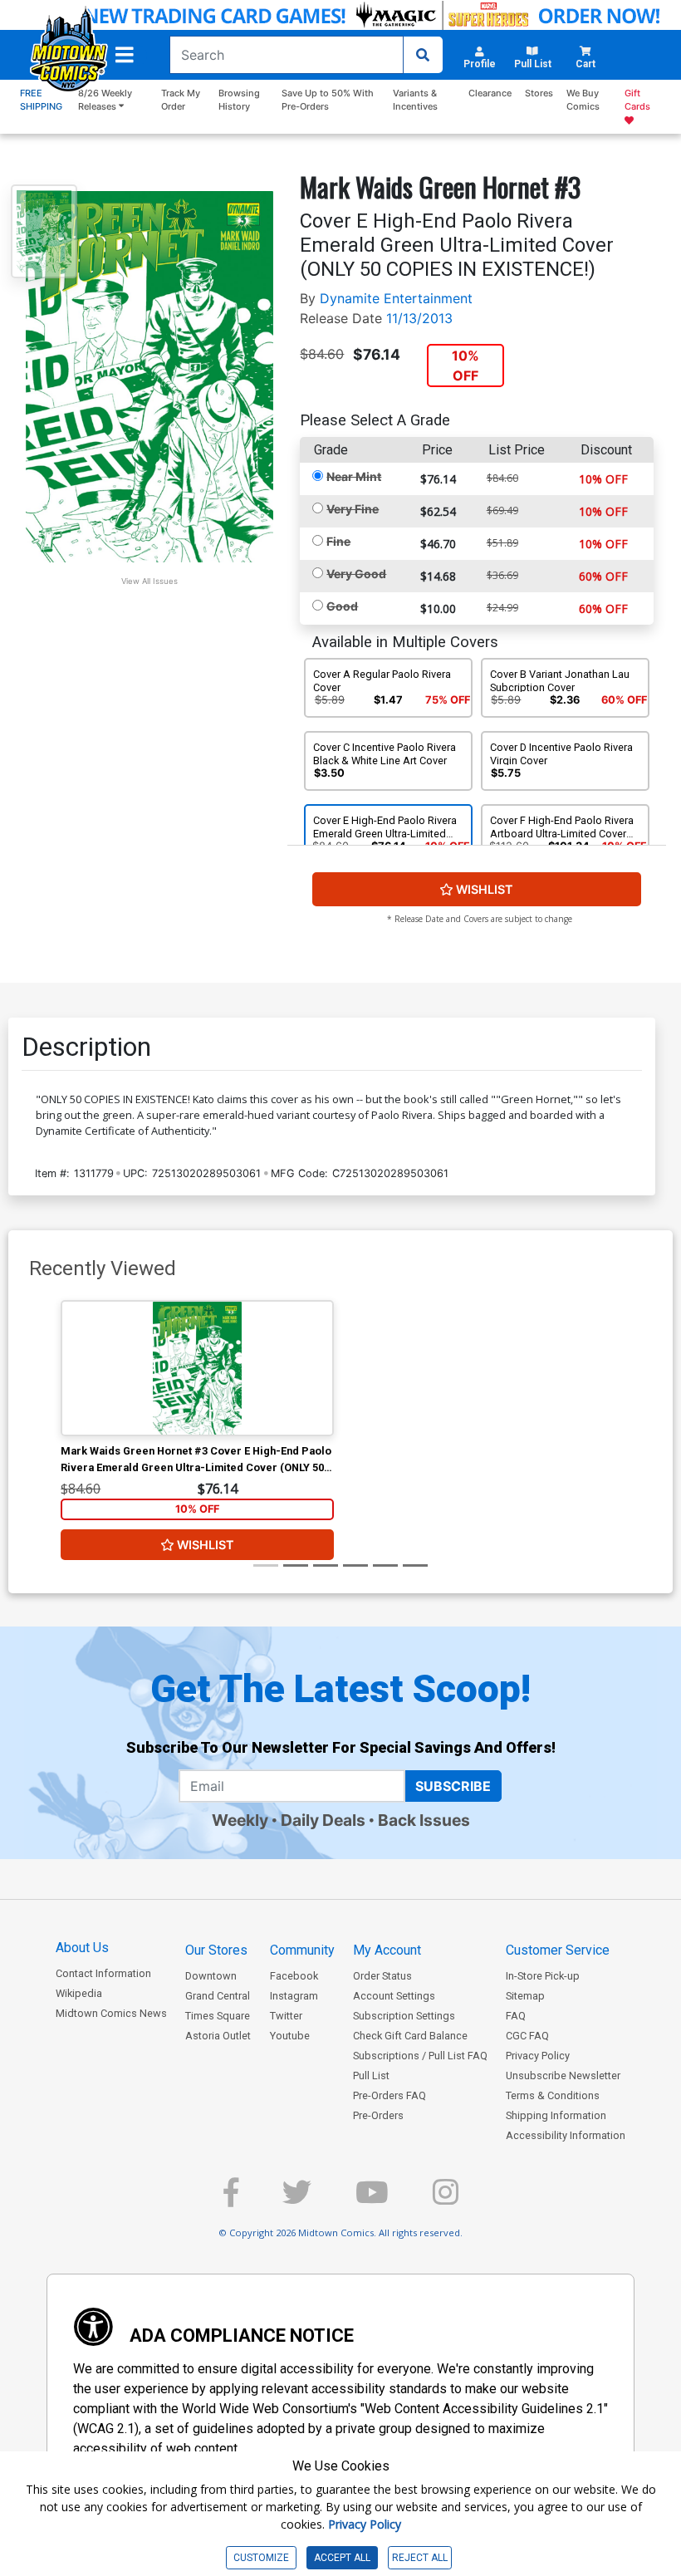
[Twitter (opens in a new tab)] (297, 2199)
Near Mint (354, 476)
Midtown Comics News (111, 2013)
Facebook (294, 1976)
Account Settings (394, 1996)
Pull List (371, 2076)
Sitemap (525, 1996)
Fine (338, 541)
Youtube (290, 2036)
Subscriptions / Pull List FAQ (420, 2056)
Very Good (356, 574)
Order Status (382, 1976)
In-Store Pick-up (543, 1976)
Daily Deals (323, 1820)
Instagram (294, 1996)
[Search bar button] (423, 55)
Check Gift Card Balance (410, 2036)
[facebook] (231, 2199)
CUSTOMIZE (261, 2558)
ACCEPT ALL (342, 2558)
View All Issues (149, 581)
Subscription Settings (404, 2016)
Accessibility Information (566, 2135)
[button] (125, 55)
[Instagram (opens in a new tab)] (446, 2199)
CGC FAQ (527, 2036)
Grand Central (218, 1996)
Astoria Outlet (218, 2036)
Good (342, 606)
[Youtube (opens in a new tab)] (372, 2199)
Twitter (286, 2016)
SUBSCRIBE (453, 1786)
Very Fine (353, 509)
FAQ (516, 2016)
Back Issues (424, 1820)
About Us (82, 1948)
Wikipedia (79, 1993)
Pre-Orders (378, 2115)
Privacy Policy (538, 2056)
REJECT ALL (420, 2558)
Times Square (218, 2016)
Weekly (240, 1820)
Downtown (211, 1976)
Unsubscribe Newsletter (563, 2076)
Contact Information (103, 1973)
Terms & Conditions (553, 2095)
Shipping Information (556, 2115)
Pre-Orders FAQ (389, 2095)
